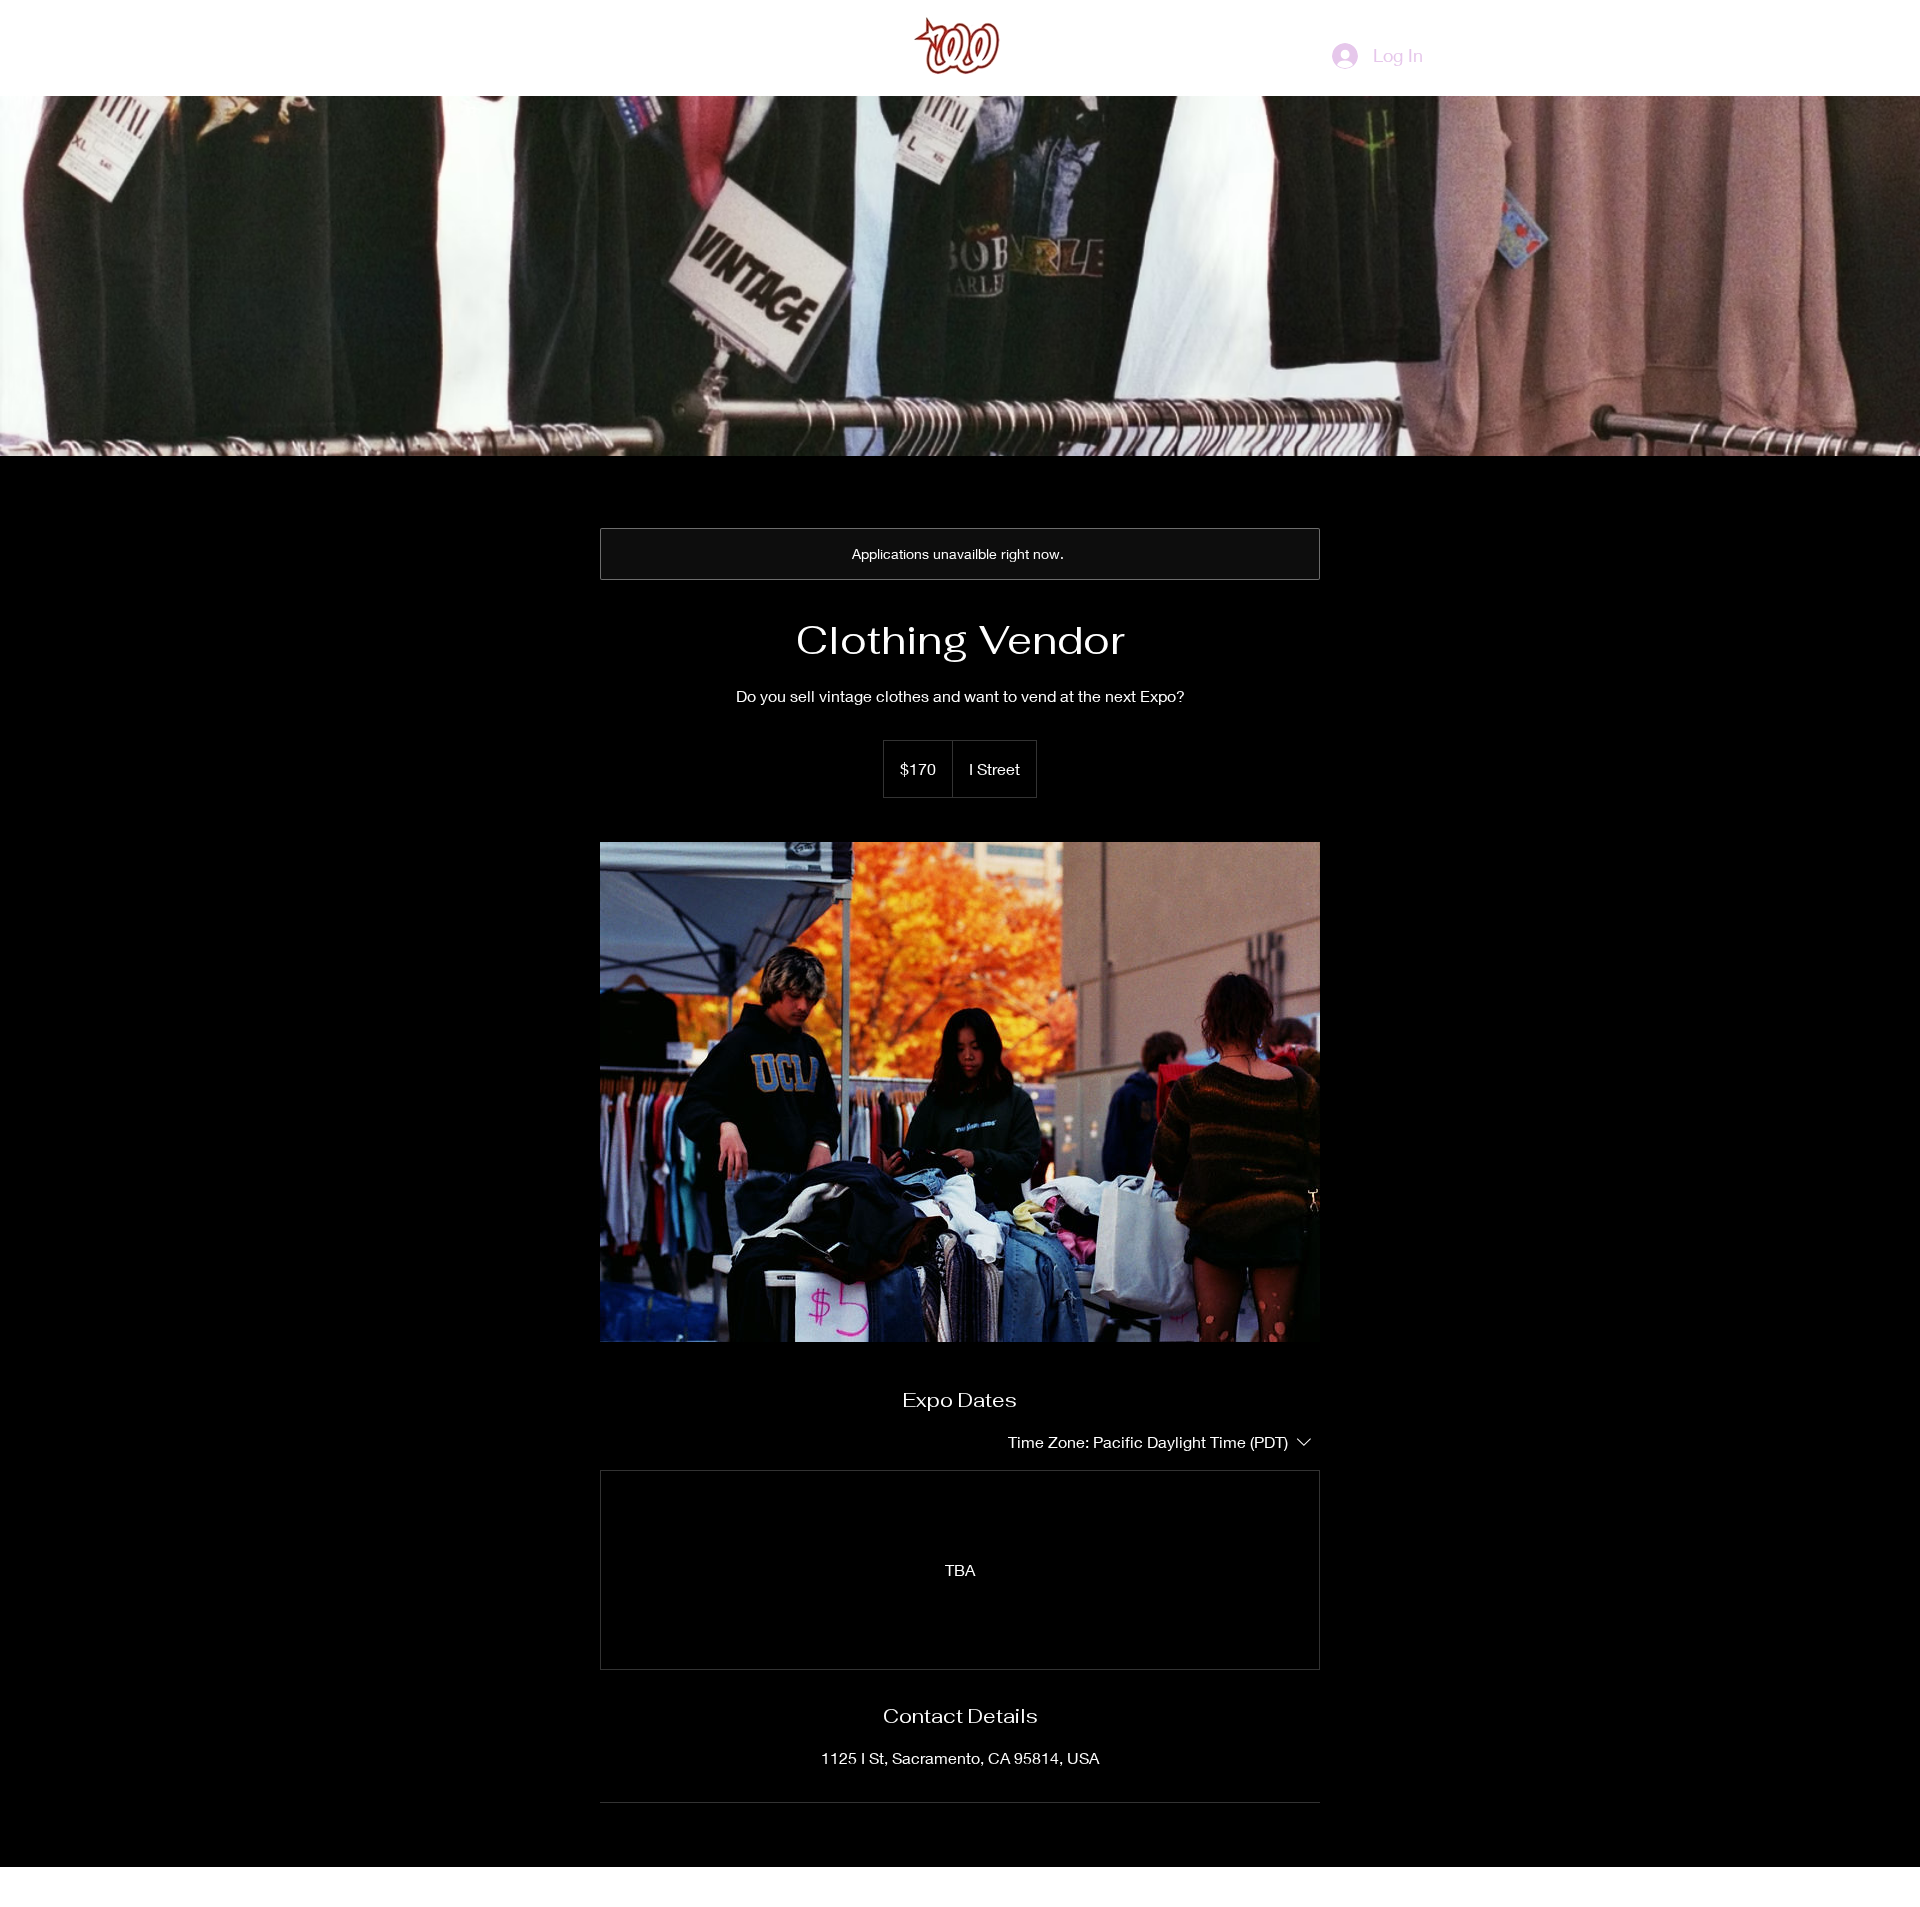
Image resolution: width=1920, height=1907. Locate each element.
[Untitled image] (960, 1092)
